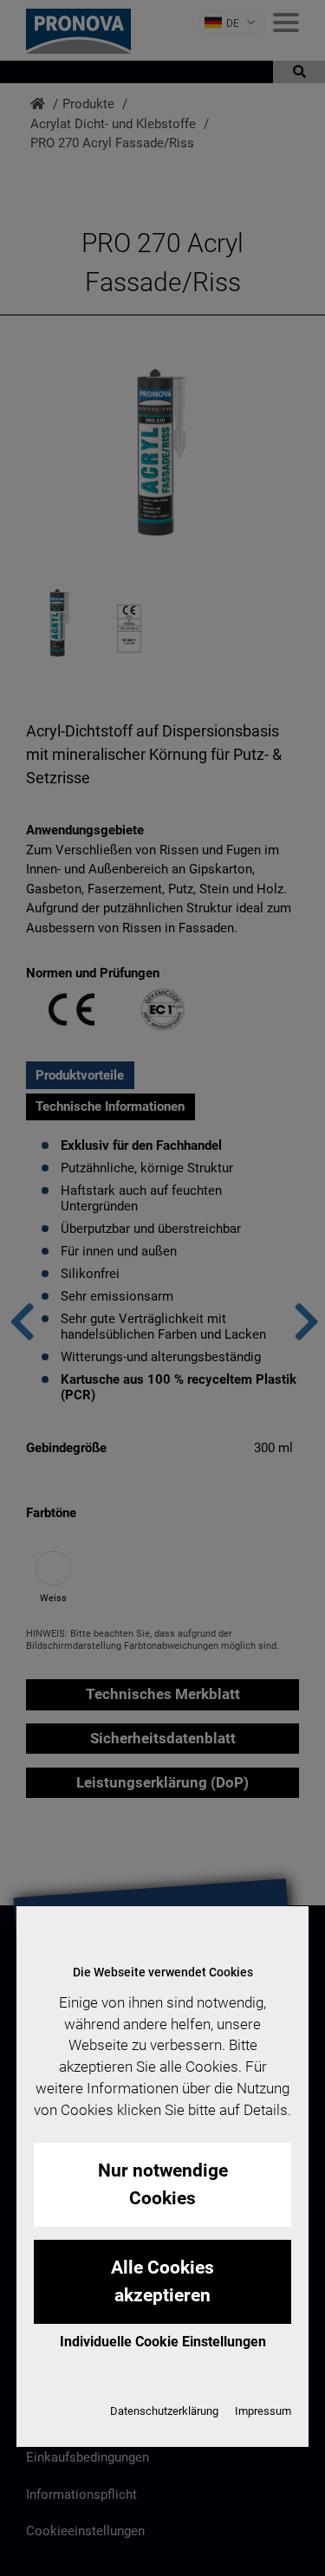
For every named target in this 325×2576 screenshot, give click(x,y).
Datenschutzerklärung (164, 2411)
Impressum (263, 2411)
